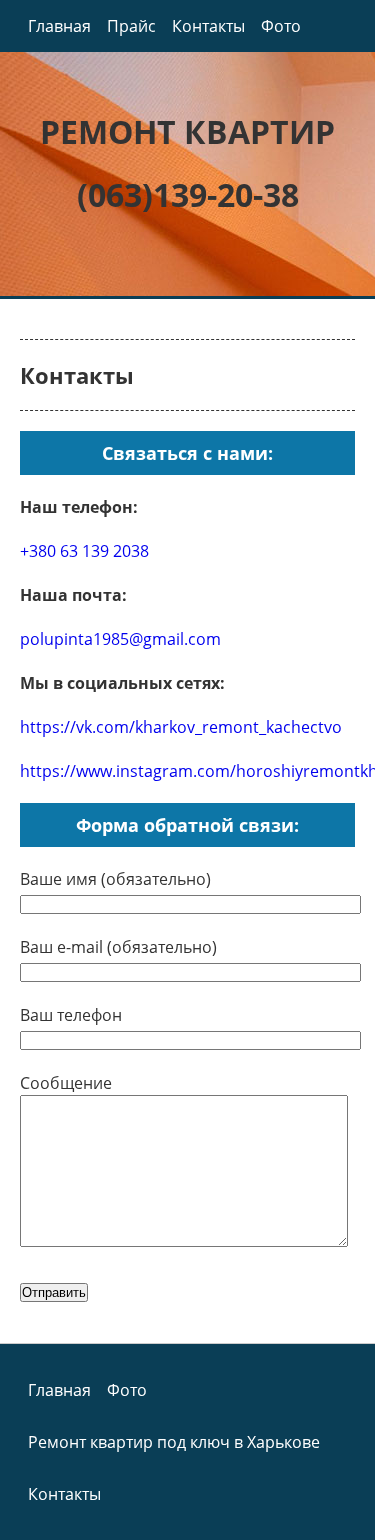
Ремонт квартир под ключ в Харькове (174, 1442)
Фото (281, 26)
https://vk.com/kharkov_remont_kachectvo (181, 727)
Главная (59, 26)
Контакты (208, 26)
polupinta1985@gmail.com (120, 639)
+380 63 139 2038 (84, 551)
